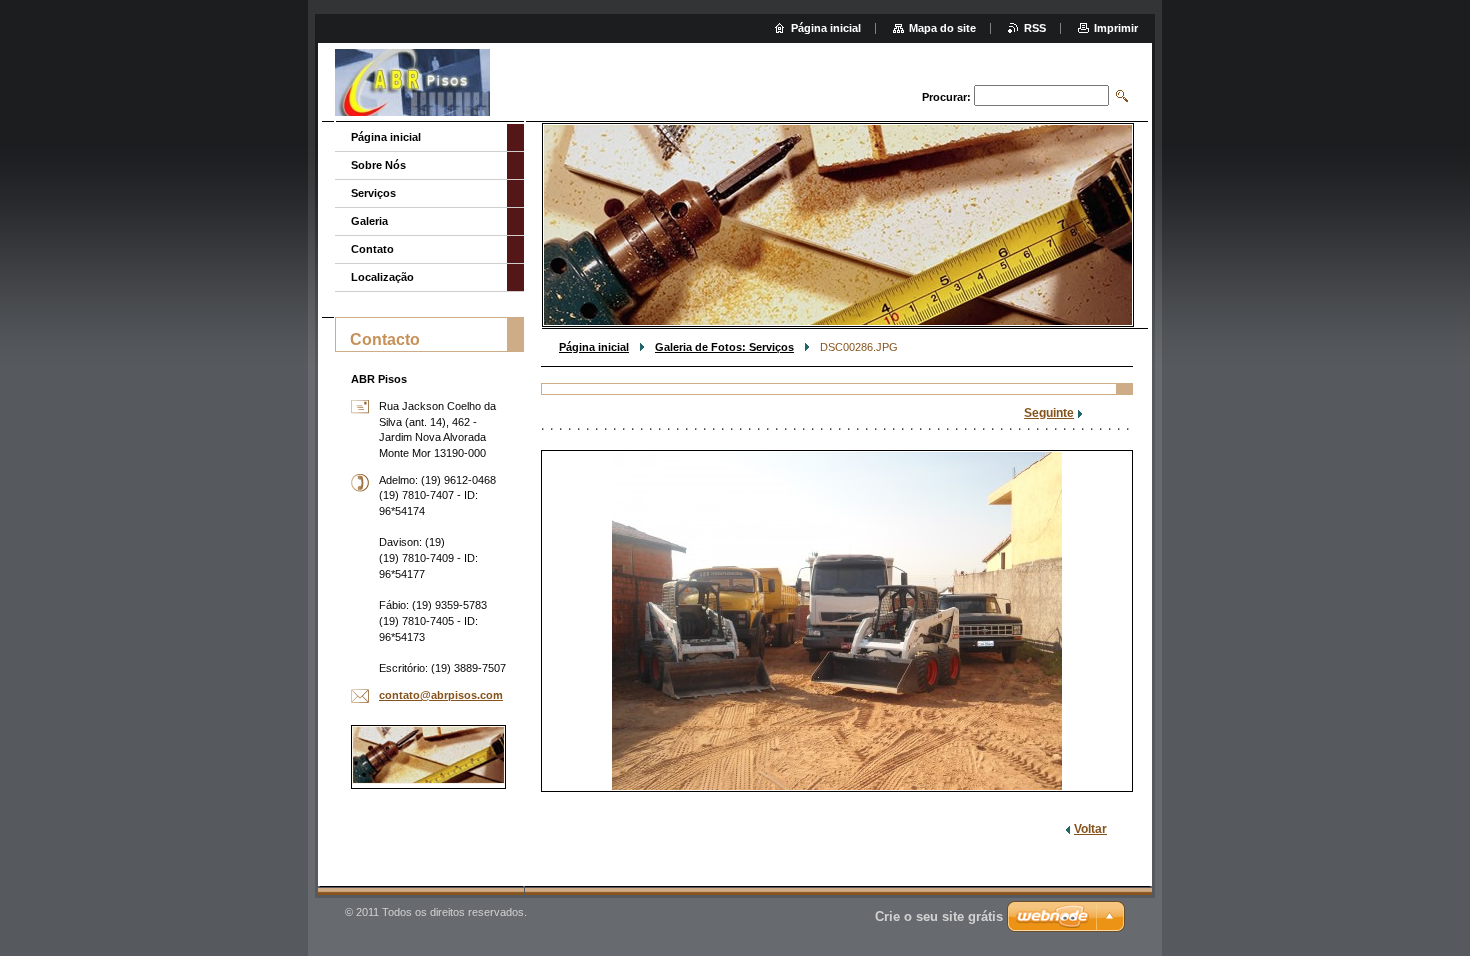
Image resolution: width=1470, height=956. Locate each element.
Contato (372, 249)
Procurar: (946, 97)
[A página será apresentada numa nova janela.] (837, 621)
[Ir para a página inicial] (412, 84)
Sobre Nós (378, 165)
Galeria (369, 221)
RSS (1035, 28)
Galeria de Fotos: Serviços (724, 347)
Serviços (373, 193)
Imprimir (1116, 28)
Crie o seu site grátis (939, 916)
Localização (382, 277)
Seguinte (1049, 413)
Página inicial (594, 347)
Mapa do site (942, 28)
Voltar (1090, 829)
